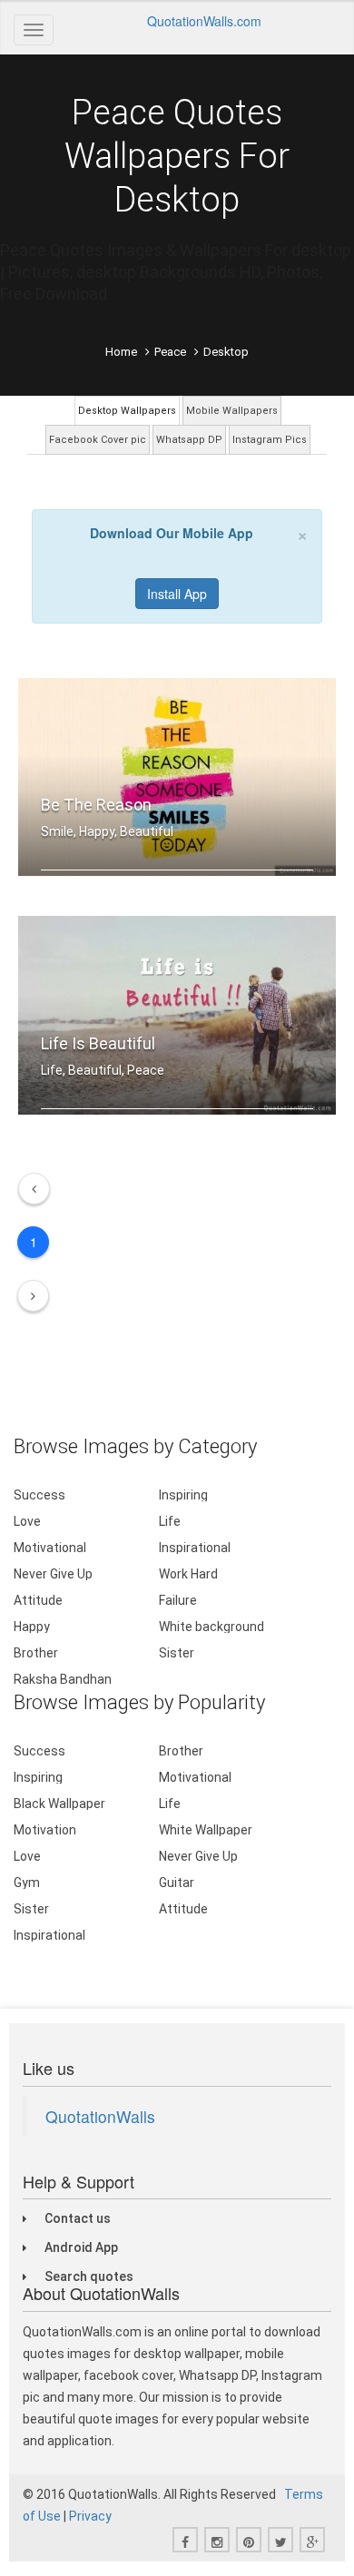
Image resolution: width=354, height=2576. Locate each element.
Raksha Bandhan (63, 1679)
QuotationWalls (100, 2116)
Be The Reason (96, 805)
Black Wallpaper (59, 1804)
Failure (178, 1600)
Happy (32, 1627)
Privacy (90, 2516)
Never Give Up (53, 1574)
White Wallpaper (206, 1830)
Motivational (50, 1548)
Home (121, 352)
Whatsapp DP (189, 440)
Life (170, 1521)
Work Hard (188, 1574)
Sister (177, 1653)
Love (27, 1521)
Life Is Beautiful (98, 1043)
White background (211, 1627)
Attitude (38, 1600)
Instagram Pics (270, 440)
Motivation (45, 1830)
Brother (36, 1653)
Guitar (177, 1883)
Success (39, 1495)
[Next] (33, 1296)
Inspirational (195, 1548)
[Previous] (34, 1189)
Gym (27, 1883)
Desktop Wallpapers (127, 411)
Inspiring (183, 1495)
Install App (177, 594)
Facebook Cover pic (98, 440)
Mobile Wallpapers (232, 411)
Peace (170, 352)
